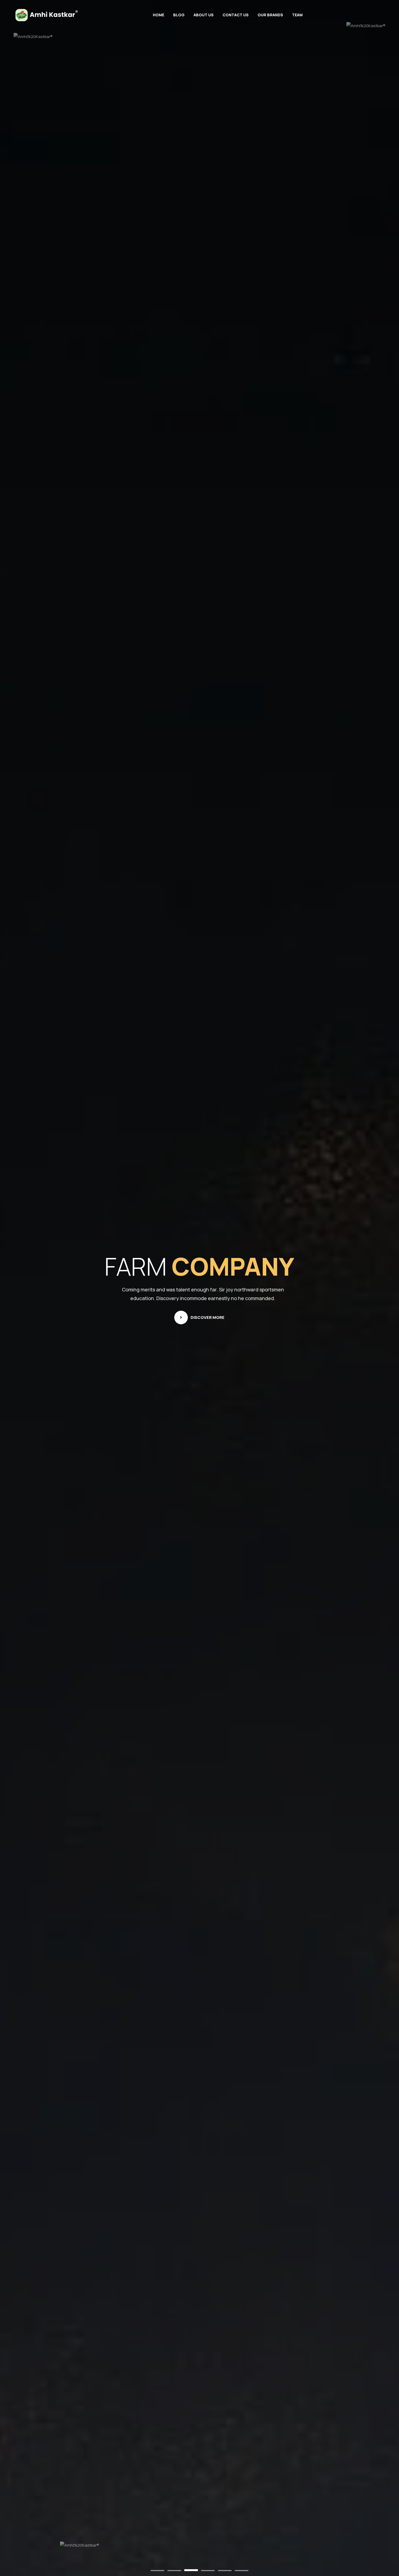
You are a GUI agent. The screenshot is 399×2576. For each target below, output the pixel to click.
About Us (204, 15)
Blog (179, 15)
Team (297, 15)
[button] (157, 2571)
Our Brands (270, 15)
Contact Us (236, 15)
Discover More (208, 1317)
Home (159, 15)
